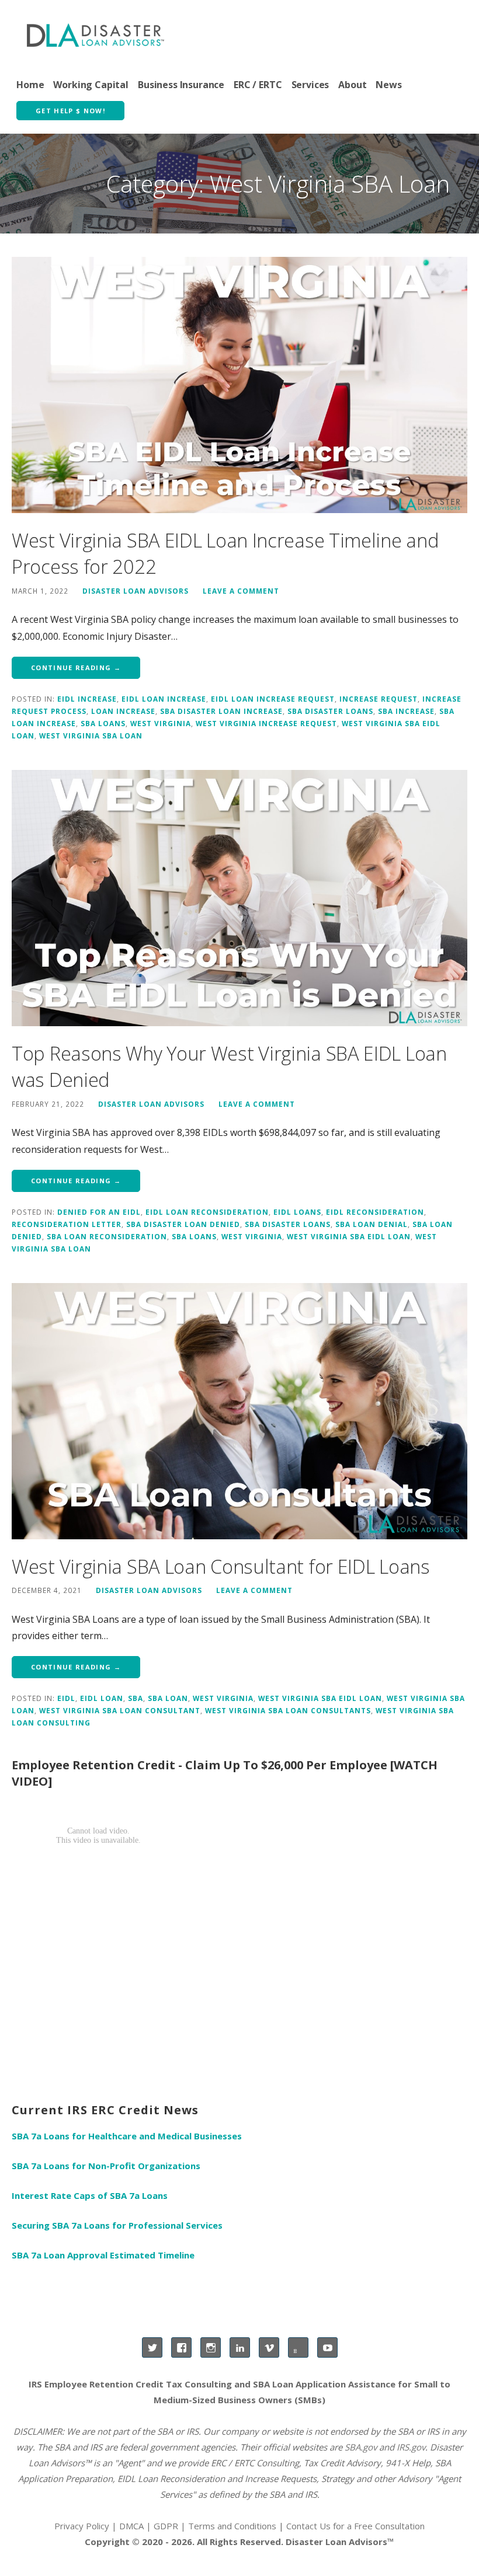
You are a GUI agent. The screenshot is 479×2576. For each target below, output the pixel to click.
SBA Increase (406, 711)
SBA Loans (103, 723)
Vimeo (269, 2347)
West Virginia (161, 723)
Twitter (152, 2347)
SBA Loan (168, 1698)
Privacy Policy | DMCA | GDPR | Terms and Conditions (165, 2526)
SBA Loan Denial (372, 1224)
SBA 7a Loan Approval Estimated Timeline (103, 2255)
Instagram (211, 2347)
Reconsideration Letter (67, 1224)
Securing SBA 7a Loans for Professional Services (117, 2225)
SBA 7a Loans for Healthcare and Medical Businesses (127, 2136)
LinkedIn (240, 2347)
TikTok (298, 2347)
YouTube (327, 2347)
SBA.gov (361, 2447)
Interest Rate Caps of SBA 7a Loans (90, 2195)
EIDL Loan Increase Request (273, 699)
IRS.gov (411, 2447)
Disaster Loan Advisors (136, 591)
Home (30, 85)
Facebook (181, 2347)
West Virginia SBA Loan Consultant (120, 1710)
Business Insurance (181, 85)
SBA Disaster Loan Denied (183, 1224)
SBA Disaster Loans (330, 711)
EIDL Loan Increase (164, 699)
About (352, 85)
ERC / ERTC (258, 85)
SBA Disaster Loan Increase (221, 711)
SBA (136, 1698)
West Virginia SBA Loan (91, 735)
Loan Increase (123, 711)
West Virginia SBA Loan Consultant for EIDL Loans (221, 1566)
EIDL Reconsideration (375, 1212)
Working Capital (91, 85)
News (388, 85)
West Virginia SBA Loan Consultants (288, 1710)
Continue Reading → (76, 667)
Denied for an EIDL (99, 1212)
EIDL (66, 1698)
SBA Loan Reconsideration (107, 1236)
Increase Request (379, 699)
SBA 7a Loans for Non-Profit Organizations (106, 2166)
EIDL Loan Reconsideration (207, 1212)
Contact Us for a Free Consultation (355, 2526)
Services (310, 85)
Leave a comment (241, 591)
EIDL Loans (297, 1212)
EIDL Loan (102, 1698)
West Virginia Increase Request (266, 723)
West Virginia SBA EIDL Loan (349, 1236)
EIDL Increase (87, 699)
